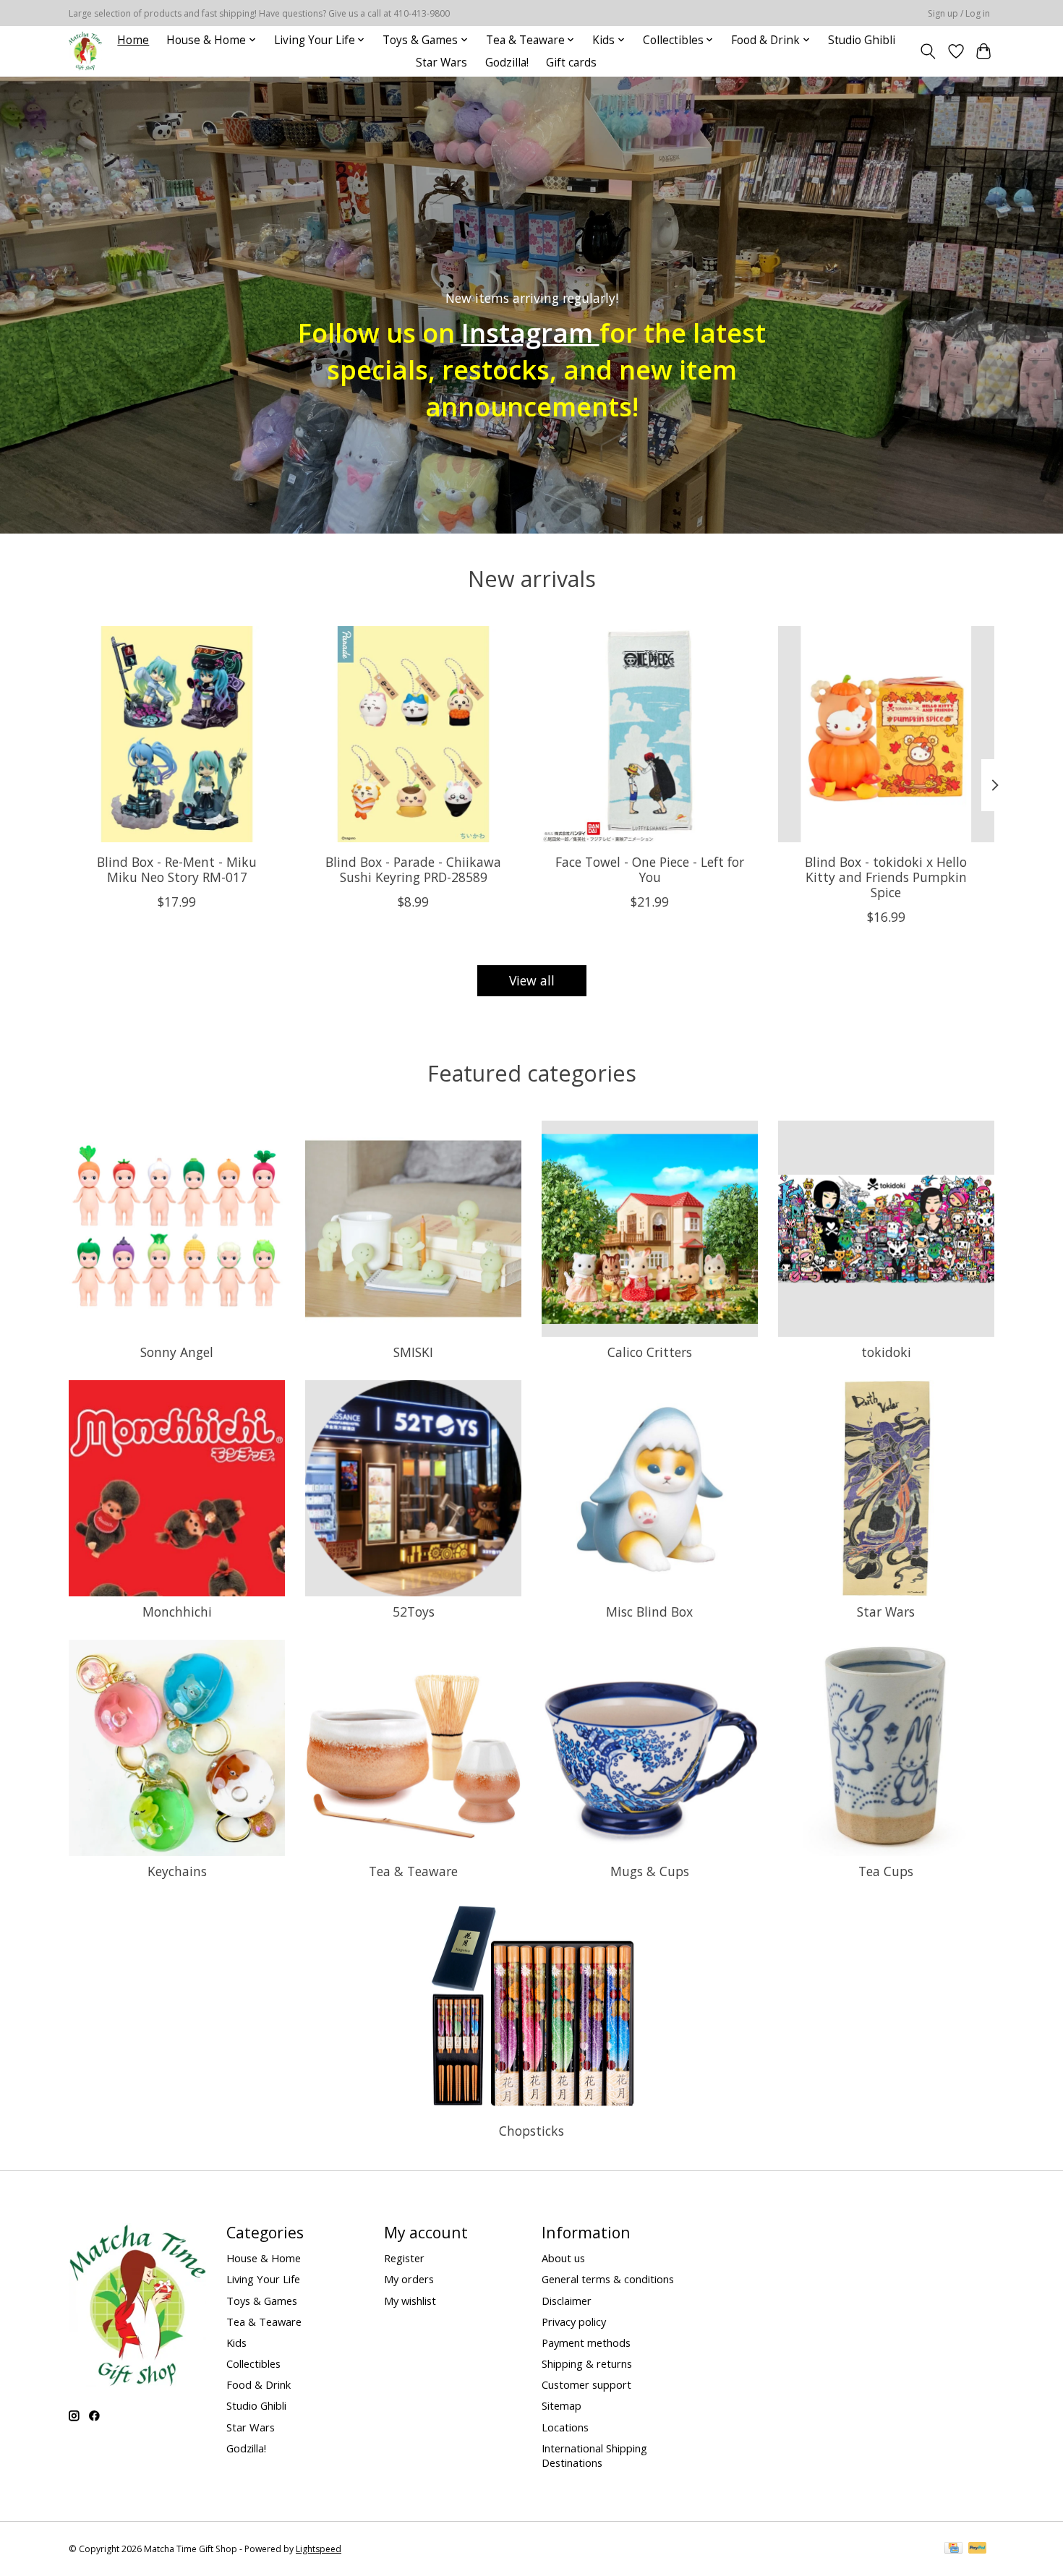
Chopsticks (531, 2131)
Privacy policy (574, 2322)
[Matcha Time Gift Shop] (85, 51)
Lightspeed (319, 2549)
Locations (565, 2427)
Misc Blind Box (649, 1612)
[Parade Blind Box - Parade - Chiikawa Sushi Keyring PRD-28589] (413, 734)
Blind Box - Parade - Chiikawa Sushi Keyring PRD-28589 (413, 869)
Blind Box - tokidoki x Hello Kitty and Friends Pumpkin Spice (886, 876)
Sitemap (562, 2405)
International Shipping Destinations (594, 2455)
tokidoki (886, 1352)
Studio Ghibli (862, 40)
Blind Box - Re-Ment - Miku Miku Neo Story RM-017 (177, 869)
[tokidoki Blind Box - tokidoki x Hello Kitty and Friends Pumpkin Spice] (886, 734)
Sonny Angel (177, 1352)
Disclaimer (567, 2301)
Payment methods (586, 2342)
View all (532, 980)
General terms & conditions (608, 2279)
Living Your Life (263, 2279)
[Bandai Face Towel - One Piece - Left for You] (650, 734)
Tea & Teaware (413, 1871)
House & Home (264, 2258)
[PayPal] (978, 2549)
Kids (236, 2342)
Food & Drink (259, 2384)
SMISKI (413, 1352)
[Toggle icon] (928, 51)
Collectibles (253, 2363)
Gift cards (571, 63)
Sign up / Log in (959, 13)
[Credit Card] (953, 2549)
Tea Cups (886, 1871)
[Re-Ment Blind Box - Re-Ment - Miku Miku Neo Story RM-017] (177, 734)
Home (133, 40)
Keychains (177, 1871)
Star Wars (441, 63)
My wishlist (410, 2301)
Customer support (586, 2384)
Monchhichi (177, 1612)
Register (404, 2258)
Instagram (530, 333)
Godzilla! (507, 63)
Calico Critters (650, 1352)
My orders (409, 2279)
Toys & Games (262, 2301)
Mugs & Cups (650, 1871)
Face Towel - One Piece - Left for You (650, 869)
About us (563, 2258)
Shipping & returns (587, 2363)
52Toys (414, 1612)
